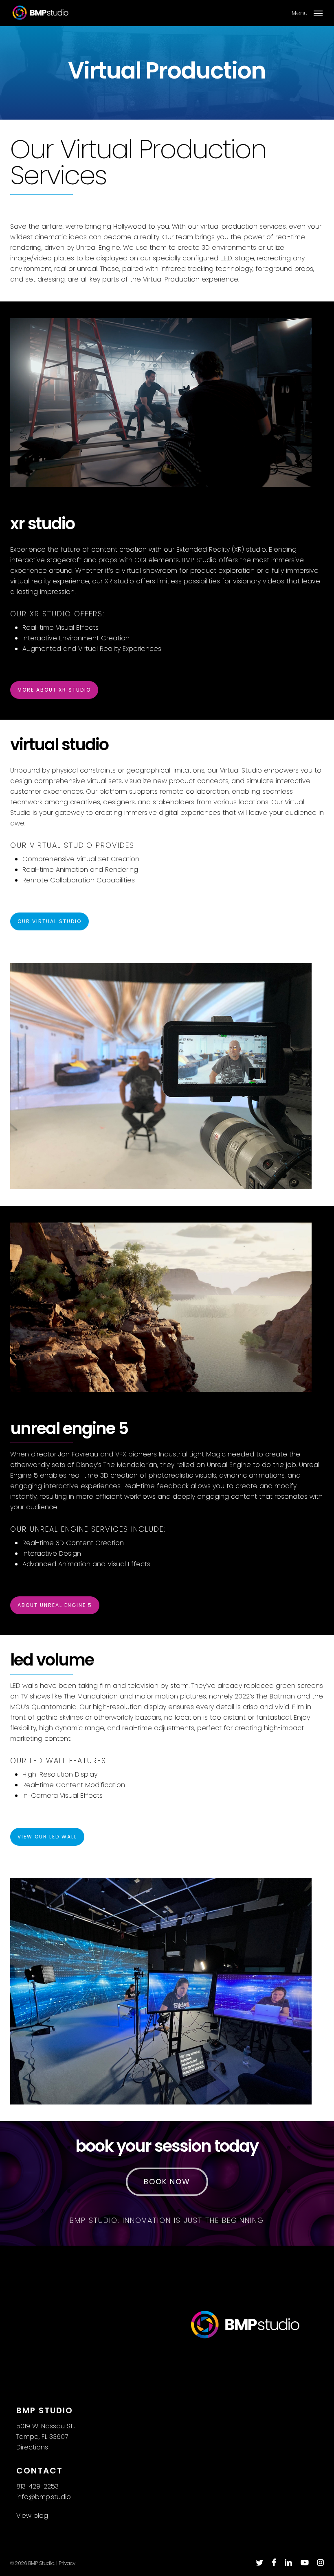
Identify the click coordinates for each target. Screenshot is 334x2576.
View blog (32, 2516)
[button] (307, 12)
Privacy (67, 2563)
